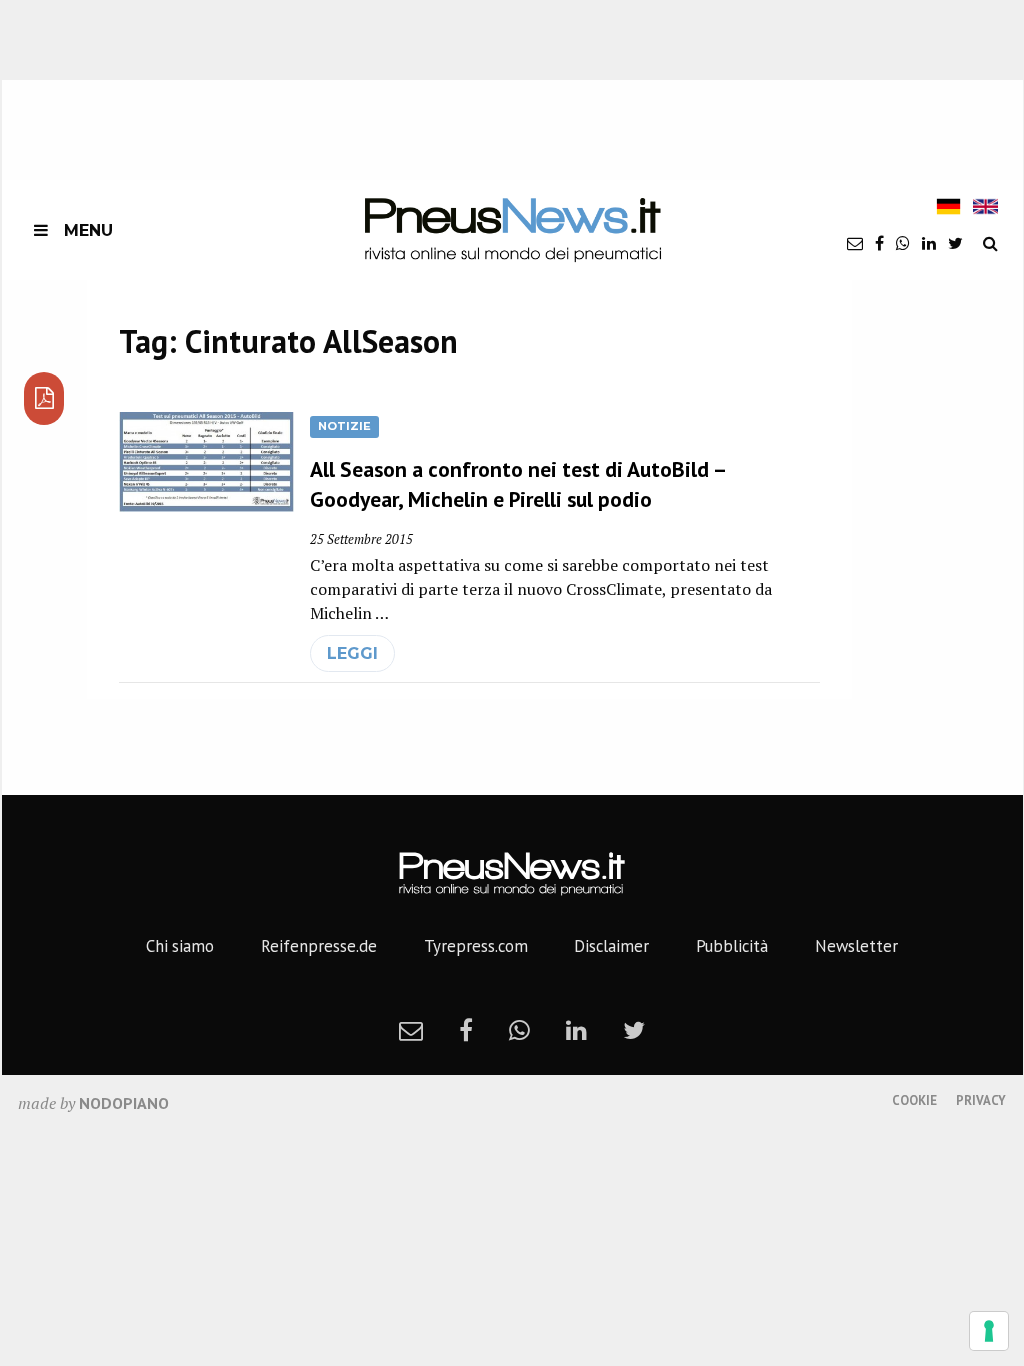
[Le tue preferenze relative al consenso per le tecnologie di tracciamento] (989, 1331)
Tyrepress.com (476, 946)
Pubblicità (732, 946)
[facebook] (879, 243)
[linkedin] (929, 243)
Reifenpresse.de (319, 946)
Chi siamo (180, 946)
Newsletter (856, 946)
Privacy (981, 1100)
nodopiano (124, 1103)
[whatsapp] (903, 243)
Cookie (914, 1100)
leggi (352, 653)
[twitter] (955, 243)
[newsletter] (855, 243)
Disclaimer (611, 946)
